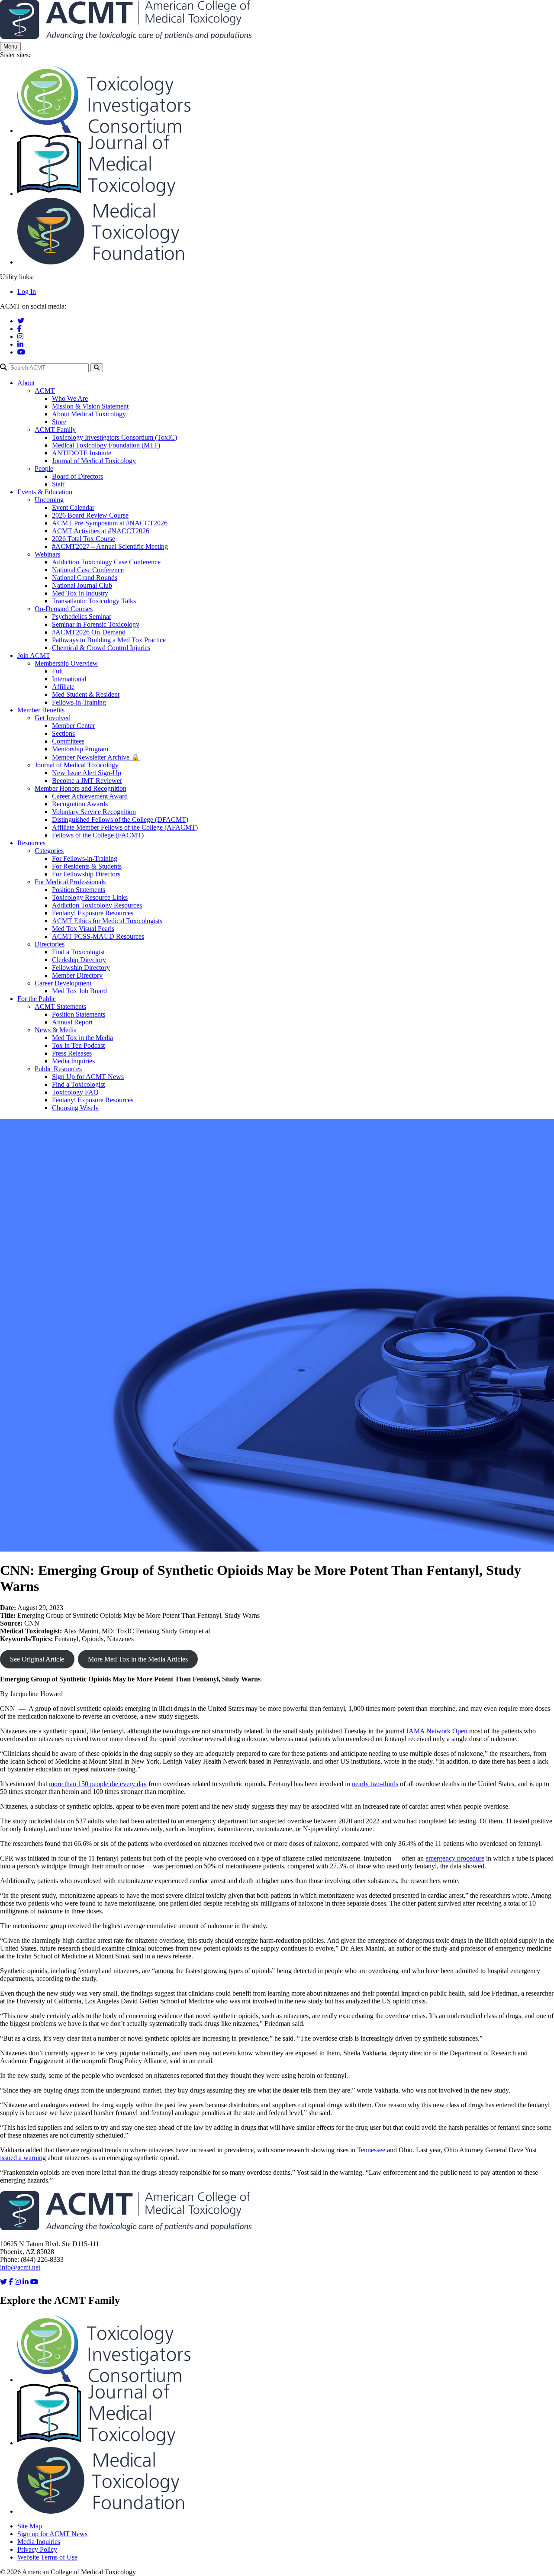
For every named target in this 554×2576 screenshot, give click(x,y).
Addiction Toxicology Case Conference (106, 562)
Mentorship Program (80, 749)
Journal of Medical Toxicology (94, 461)
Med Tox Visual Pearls (83, 929)
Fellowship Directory (81, 968)
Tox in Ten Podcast (78, 1045)
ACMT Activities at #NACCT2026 (101, 531)
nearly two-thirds (375, 1784)
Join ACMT (34, 655)
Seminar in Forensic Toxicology (96, 624)
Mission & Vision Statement (90, 406)
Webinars (47, 554)
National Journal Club (82, 585)
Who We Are (70, 398)
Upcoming (49, 500)
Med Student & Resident (86, 694)
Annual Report (72, 1022)
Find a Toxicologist (78, 952)
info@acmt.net (20, 2267)
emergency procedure (455, 1858)
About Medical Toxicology (89, 414)
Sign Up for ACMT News (88, 1077)
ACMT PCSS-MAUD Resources (98, 936)
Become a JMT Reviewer (87, 781)
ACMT (45, 391)
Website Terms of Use (47, 2557)
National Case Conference (88, 570)
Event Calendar (73, 507)
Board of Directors (77, 476)
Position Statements (79, 890)
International (69, 679)
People (44, 469)
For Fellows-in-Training (85, 858)
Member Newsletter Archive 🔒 (96, 757)
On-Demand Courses (64, 609)
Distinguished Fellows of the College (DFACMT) (120, 819)
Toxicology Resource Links (90, 897)
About (26, 383)
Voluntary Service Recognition (94, 812)
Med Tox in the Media (82, 1038)
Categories (49, 851)
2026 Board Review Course (90, 515)
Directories (50, 944)
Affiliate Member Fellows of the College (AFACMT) (125, 827)
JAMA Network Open (437, 1731)
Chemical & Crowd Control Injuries (101, 648)
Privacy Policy (37, 2549)
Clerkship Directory (79, 960)
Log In (27, 291)
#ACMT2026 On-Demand (89, 632)
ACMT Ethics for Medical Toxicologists (107, 921)
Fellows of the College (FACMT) (98, 835)
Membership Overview (66, 663)
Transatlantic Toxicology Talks (94, 601)
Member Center (73, 726)
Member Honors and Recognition (81, 788)
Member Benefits (41, 710)
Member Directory (77, 975)
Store (59, 422)
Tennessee (371, 2150)
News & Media (56, 1030)
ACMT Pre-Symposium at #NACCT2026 (110, 523)
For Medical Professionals (70, 882)
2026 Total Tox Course (84, 539)
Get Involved (53, 718)
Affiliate (63, 687)
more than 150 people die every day (98, 1784)
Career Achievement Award (90, 796)
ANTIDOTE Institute (82, 453)
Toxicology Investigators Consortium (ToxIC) (114, 437)
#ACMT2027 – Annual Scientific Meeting (110, 546)
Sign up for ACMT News (52, 2534)
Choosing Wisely (75, 1108)
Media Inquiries (73, 1061)
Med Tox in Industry (80, 593)
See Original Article (37, 1659)
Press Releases (72, 1053)
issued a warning (23, 2158)
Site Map (30, 2526)
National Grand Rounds (85, 578)
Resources (31, 843)
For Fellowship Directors (86, 874)
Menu (10, 47)
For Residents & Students (87, 866)
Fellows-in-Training (79, 702)
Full (57, 671)
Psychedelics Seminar (82, 617)
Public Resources (58, 1069)
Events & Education (45, 492)
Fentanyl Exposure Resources (93, 913)
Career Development (63, 983)
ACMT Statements (60, 1006)
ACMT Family (55, 430)
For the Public (37, 999)
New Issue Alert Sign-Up (87, 773)
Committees (68, 741)
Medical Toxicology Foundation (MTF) (106, 445)
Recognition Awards (80, 804)
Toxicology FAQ (75, 1092)
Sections (63, 733)
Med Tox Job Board (79, 991)
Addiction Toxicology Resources (97, 905)
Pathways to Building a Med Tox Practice (109, 640)
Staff (58, 484)
